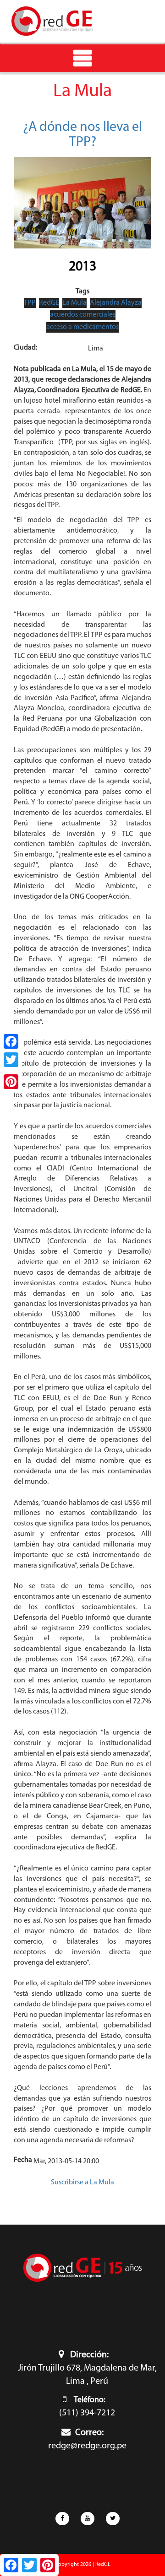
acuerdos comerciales (83, 315)
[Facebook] (11, 1041)
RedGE (49, 303)
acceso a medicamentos (82, 327)
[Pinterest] (11, 1082)
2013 (82, 267)
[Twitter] (11, 1060)
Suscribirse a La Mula (82, 2183)
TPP (30, 303)
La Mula (74, 303)
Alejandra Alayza (116, 303)
